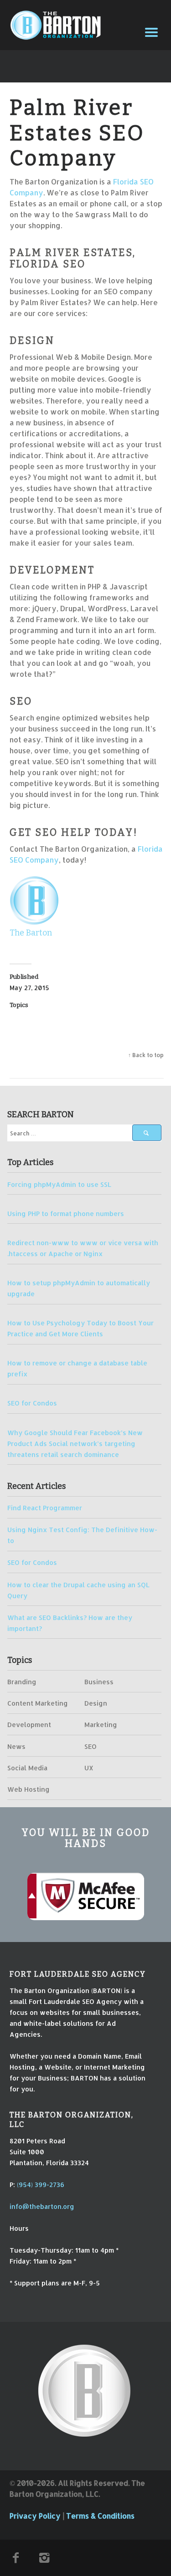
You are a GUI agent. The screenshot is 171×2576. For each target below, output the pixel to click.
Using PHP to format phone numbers (66, 1213)
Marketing (101, 1724)
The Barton (31, 933)
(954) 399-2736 (41, 2184)
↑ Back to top (146, 1055)
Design (96, 1703)
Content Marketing (38, 1703)
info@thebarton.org (42, 2206)
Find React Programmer (45, 1508)
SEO (91, 1746)
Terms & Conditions (100, 2516)
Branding (22, 1682)
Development (29, 1724)
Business (99, 1682)
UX (89, 1768)
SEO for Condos (32, 1403)
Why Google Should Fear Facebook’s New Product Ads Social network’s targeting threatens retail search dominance (75, 1443)
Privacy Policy (35, 2516)
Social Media (27, 1768)
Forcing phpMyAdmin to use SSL (59, 1184)
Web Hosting (28, 1789)
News (16, 1746)
